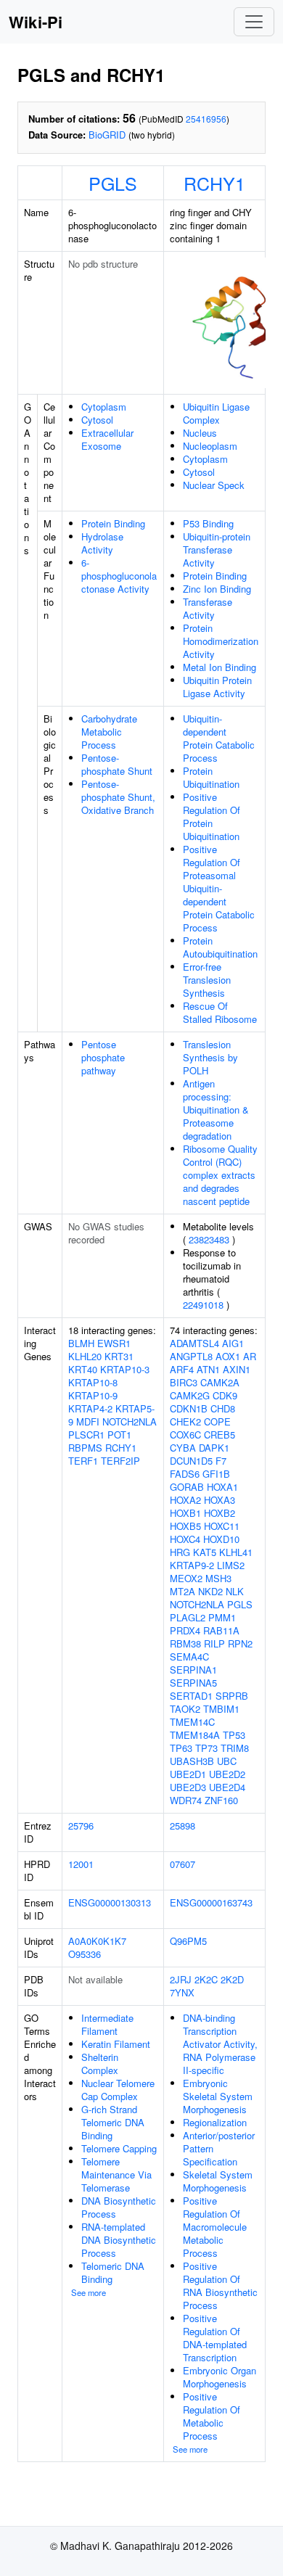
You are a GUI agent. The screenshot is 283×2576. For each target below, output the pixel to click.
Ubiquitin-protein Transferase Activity (217, 550)
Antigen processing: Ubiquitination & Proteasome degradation (216, 1110)
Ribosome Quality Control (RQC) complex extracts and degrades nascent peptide (220, 1175)
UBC (227, 1761)
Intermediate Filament (107, 2024)
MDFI (88, 1421)
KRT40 (83, 1369)
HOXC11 (222, 1526)
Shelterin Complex (100, 2063)
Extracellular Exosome (107, 439)
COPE (217, 1421)
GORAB (187, 1487)
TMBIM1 (221, 1709)
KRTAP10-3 (125, 1369)
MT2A (182, 1591)
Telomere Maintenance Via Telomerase (116, 2174)
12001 (81, 1864)
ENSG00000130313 (110, 1902)
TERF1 (83, 1461)
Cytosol (97, 420)
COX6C (185, 1435)
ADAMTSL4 (194, 1343)
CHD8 (223, 1408)
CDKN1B (189, 1408)
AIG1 (233, 1343)
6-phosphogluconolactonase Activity (119, 576)
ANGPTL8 (191, 1356)
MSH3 (218, 1578)
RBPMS (85, 1448)
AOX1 (228, 1356)
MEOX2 (186, 1578)
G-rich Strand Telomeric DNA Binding (113, 2122)
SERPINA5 (193, 1683)
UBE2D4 (227, 1787)
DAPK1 (214, 1448)
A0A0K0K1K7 (97, 1941)
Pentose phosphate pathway (103, 1057)
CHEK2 (185, 1421)
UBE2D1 (188, 1774)
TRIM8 (235, 1748)
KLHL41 (236, 1552)
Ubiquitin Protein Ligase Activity (217, 687)
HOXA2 (185, 1500)
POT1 (119, 1435)
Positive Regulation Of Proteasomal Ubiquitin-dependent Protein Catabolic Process (219, 888)
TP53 (234, 1735)
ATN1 (208, 1369)
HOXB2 (220, 1513)
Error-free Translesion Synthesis (207, 980)
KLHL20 (85, 1356)
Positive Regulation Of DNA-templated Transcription (215, 2338)
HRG (180, 1552)
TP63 (181, 1748)
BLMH (81, 1343)
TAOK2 (185, 1709)
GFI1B (216, 1474)
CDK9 (225, 1395)
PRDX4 (185, 1630)
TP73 (206, 1748)
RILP (214, 1643)
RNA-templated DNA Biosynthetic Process (119, 2240)
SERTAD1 (191, 1696)
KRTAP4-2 (90, 1408)
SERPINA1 (193, 1670)
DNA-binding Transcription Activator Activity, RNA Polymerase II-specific (220, 2044)
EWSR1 (114, 1343)
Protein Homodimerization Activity (221, 641)
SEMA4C (189, 1657)
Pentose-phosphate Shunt (117, 764)
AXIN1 (237, 1369)
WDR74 (186, 1800)
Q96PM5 (188, 1941)
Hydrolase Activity (102, 543)
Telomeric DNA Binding (113, 2272)
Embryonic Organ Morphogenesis (220, 2377)
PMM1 (222, 1617)
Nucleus (200, 433)
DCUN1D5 (191, 1461)
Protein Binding (113, 523)
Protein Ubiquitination (211, 777)
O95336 (85, 1954)
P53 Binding (208, 523)
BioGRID (107, 135)
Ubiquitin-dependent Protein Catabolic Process (219, 738)
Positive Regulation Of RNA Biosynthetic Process (220, 2285)
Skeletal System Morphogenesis (218, 2181)
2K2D (232, 1979)
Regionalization (215, 2122)
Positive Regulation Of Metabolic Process (212, 2416)
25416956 (206, 119)
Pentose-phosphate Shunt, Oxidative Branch (118, 797)
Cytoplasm (104, 407)
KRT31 (119, 1356)
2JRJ (181, 1979)
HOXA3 (220, 1500)
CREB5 (220, 1435)
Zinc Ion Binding (217, 589)
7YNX (182, 1992)
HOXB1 (185, 1513)
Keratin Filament (116, 2044)
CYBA (183, 1448)
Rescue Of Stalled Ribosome (220, 1012)
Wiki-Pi (36, 22)
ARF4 (182, 1369)
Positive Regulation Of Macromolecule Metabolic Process (215, 2227)
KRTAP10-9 (93, 1395)
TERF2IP (120, 1461)
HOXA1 (222, 1487)
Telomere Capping (119, 2148)
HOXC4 (185, 1539)
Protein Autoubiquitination (220, 947)
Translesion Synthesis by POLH (210, 1057)
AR (250, 1356)
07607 (182, 1864)
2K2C (206, 1979)
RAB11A (221, 1630)
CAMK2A (220, 1382)
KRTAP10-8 (93, 1382)
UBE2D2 (227, 1774)
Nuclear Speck (214, 485)
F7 (221, 1461)
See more (89, 2292)
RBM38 (185, 1643)
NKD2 (210, 1591)
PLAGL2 (188, 1617)
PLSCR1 (86, 1435)
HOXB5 (185, 1526)
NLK (235, 1591)
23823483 (209, 1239)
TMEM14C (192, 1722)
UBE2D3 (188, 1787)
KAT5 (205, 1552)
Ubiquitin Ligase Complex (216, 413)
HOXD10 (221, 1539)
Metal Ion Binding (220, 667)
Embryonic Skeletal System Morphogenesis (218, 2096)
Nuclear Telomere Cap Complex (118, 2090)
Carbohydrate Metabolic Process (109, 732)
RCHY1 (214, 183)
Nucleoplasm (210, 446)
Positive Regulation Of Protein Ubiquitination (212, 816)
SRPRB (232, 1696)
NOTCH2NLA (130, 1421)
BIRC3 (184, 1382)
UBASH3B (192, 1761)
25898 (182, 1826)
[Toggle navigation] (254, 22)
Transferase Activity (208, 608)
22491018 (203, 1305)
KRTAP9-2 (192, 1565)
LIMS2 (231, 1565)
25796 (81, 1826)
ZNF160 (221, 1800)
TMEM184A (195, 1735)
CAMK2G (190, 1395)
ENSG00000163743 (211, 1902)
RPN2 (240, 1643)
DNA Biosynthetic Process (119, 2207)
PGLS (113, 183)
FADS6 (185, 1474)
